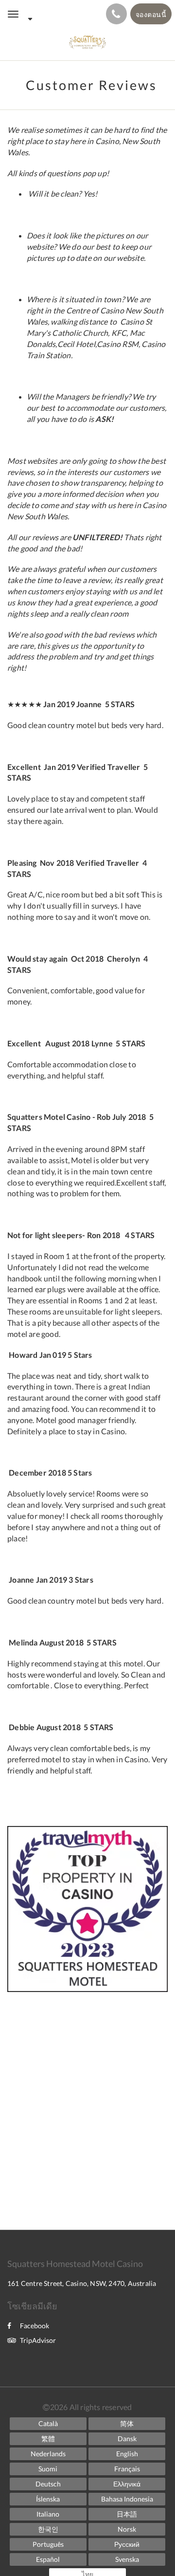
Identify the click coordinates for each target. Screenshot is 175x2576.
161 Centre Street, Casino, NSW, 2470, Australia (82, 2283)
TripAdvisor (38, 2340)
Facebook (35, 2326)
